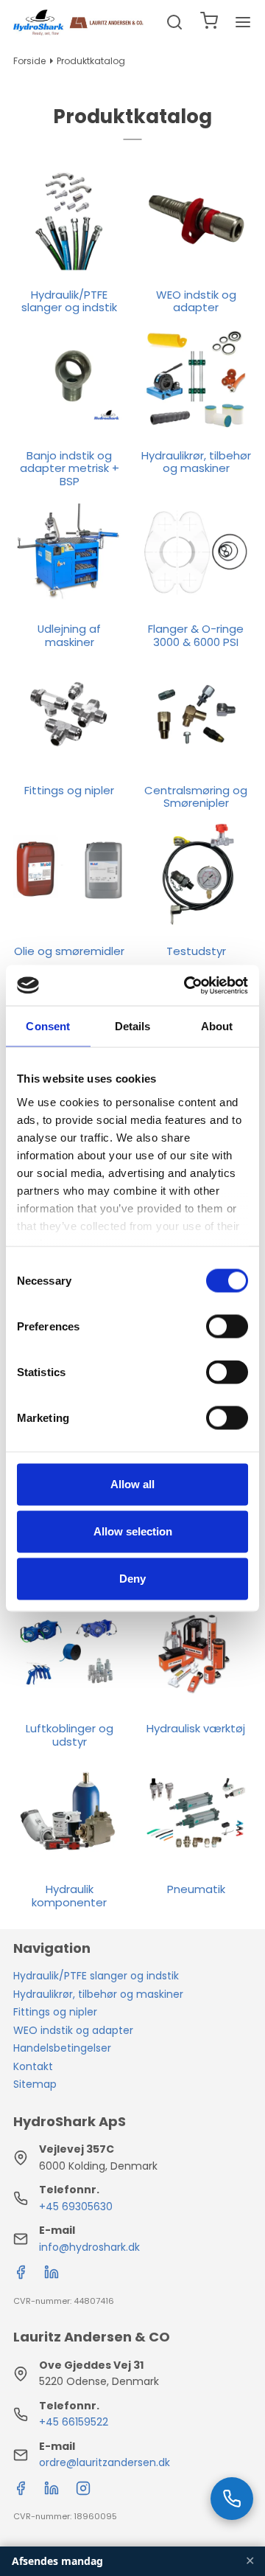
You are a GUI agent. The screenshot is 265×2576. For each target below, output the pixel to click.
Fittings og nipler (55, 2012)
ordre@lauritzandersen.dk (105, 2462)
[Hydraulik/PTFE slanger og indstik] (69, 218)
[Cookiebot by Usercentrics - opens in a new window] (187, 985)
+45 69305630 (76, 2207)
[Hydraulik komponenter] (69, 1813)
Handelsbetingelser (62, 2048)
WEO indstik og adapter (73, 2030)
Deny (132, 1579)
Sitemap (35, 2084)
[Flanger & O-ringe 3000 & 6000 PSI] (196, 553)
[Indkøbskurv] (209, 22)
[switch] (227, 1327)
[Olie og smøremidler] (69, 875)
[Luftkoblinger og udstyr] (69, 1653)
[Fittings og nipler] (69, 714)
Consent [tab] (48, 1026)
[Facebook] (21, 2276)
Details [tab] (133, 1026)
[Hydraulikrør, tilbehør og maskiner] (196, 379)
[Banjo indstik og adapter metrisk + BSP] (69, 379)
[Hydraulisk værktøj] (196, 1653)
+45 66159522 (74, 2422)
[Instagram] (83, 2492)
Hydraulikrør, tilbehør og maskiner (98, 1994)
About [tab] (217, 1026)
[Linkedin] (52, 2276)
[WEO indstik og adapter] (196, 218)
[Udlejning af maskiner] (69, 553)
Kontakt (33, 2066)
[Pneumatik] (196, 1813)
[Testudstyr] (196, 875)
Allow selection (133, 1531)
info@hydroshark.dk (89, 2247)
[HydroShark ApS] (79, 22)
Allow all (132, 1484)
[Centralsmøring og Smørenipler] (196, 714)
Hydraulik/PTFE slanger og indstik (96, 1976)
